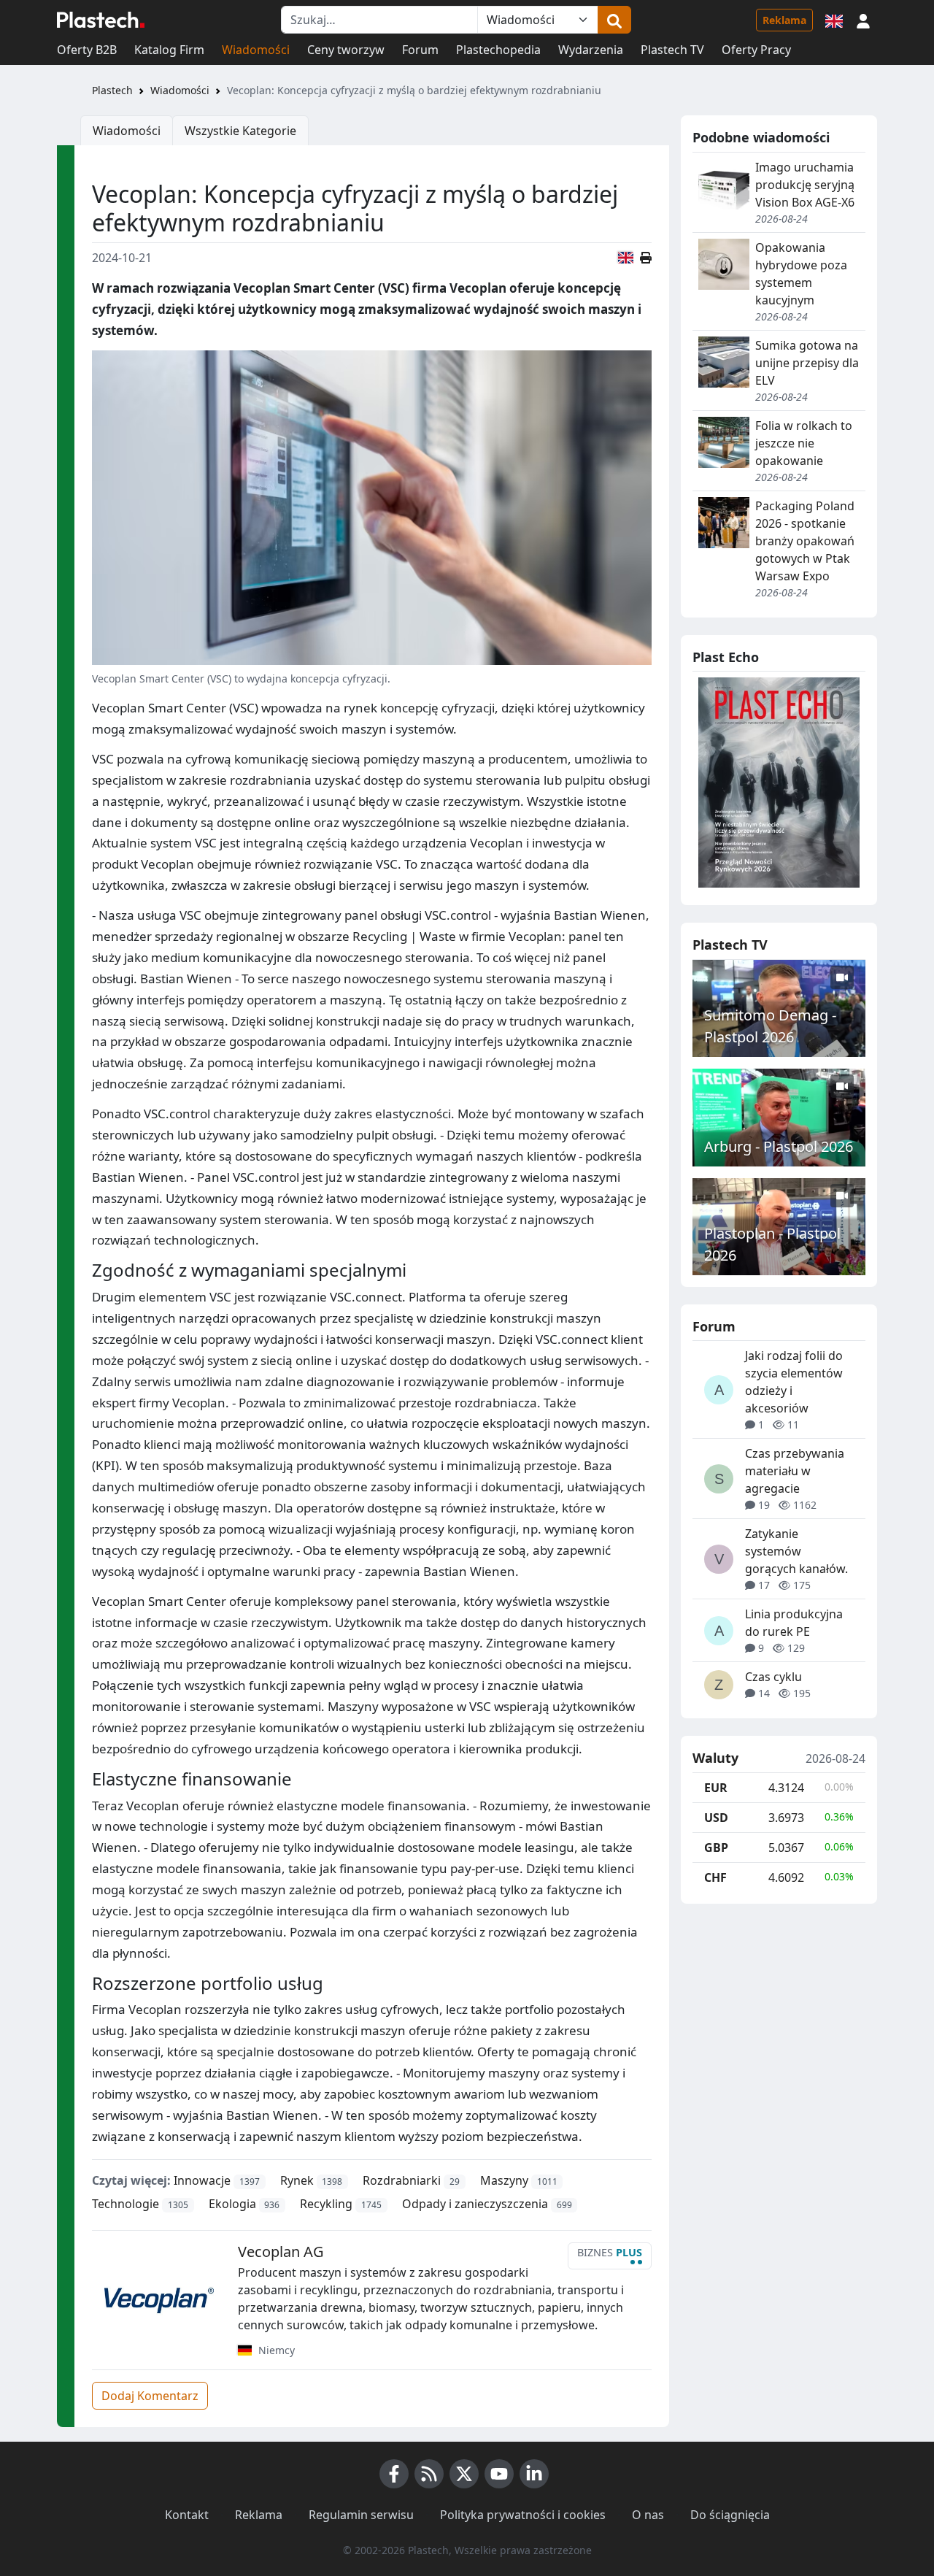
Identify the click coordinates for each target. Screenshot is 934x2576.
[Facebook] (394, 2474)
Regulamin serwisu (361, 2515)
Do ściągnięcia (730, 2515)
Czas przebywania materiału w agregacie (795, 1471)
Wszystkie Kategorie (240, 131)
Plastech (112, 90)
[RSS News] (429, 2474)
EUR (716, 1788)
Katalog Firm (169, 50)
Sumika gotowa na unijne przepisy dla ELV (807, 363)
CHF (715, 1877)
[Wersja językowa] (834, 20)
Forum (420, 50)
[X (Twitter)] (464, 2474)
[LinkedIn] (534, 2474)
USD (716, 1818)
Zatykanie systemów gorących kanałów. (796, 1551)
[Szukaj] (614, 20)
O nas (648, 2515)
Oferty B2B (87, 50)
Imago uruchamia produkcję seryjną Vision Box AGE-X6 (805, 185)
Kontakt (187, 2515)
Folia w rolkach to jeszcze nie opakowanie (804, 443)
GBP (716, 1848)
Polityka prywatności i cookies (523, 2515)
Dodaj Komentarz (150, 2396)
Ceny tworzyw (346, 50)
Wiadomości (256, 50)
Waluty (715, 1758)
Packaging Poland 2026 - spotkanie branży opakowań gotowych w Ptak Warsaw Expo (805, 541)
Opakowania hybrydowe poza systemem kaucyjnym (801, 274)
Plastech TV (672, 50)
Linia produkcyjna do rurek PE (794, 1623)
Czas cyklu (773, 1677)
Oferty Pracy (756, 50)
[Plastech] (101, 20)
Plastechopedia (498, 50)
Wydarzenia (591, 50)
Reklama (784, 20)
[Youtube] (499, 2474)
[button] (863, 20)
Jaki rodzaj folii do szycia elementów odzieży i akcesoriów (794, 1382)
